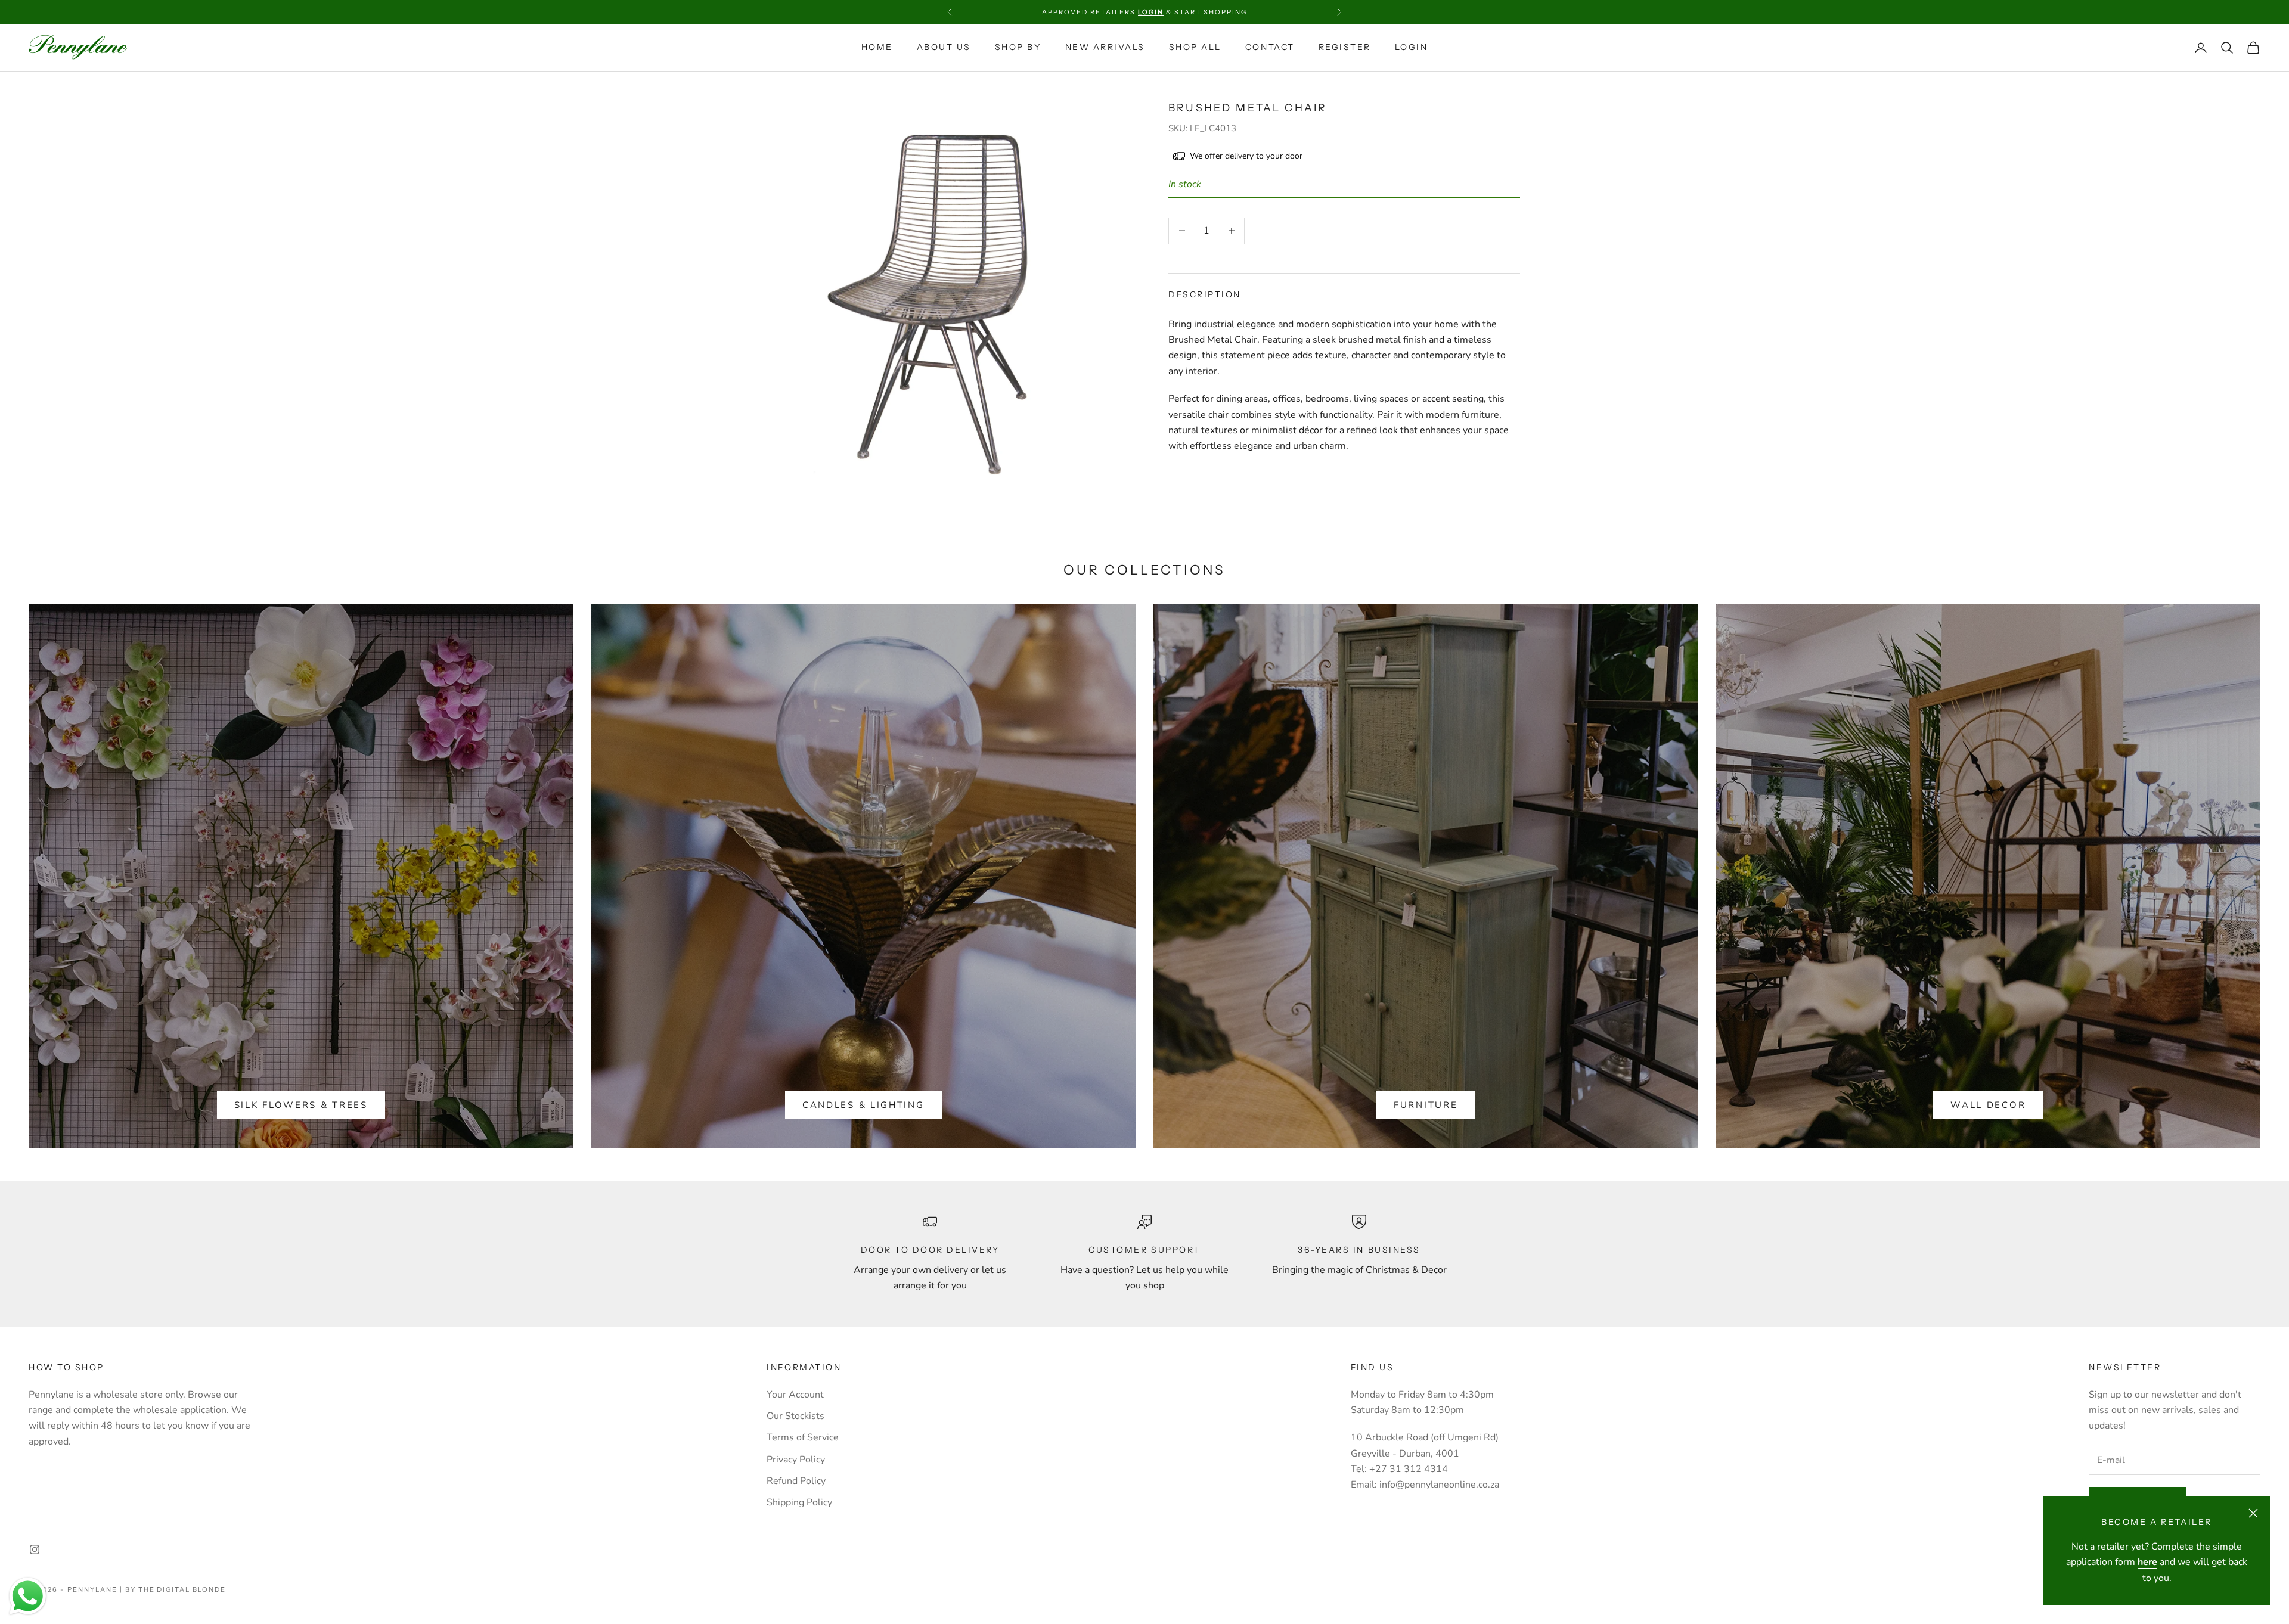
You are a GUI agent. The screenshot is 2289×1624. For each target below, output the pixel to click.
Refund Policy (796, 1481)
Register (1345, 47)
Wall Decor (1988, 1105)
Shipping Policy (799, 1502)
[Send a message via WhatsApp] (28, 1596)
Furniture (1426, 1105)
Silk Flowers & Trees (301, 1105)
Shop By (1018, 47)
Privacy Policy (796, 1460)
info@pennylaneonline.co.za (1439, 1485)
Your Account (795, 1395)
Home (877, 47)
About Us (944, 47)
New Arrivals (1105, 47)
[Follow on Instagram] (35, 1550)
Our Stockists (795, 1416)
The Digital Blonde (182, 1589)
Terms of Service (803, 1437)
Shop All (1195, 47)
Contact (1270, 47)
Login (1412, 47)
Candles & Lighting (863, 1105)
